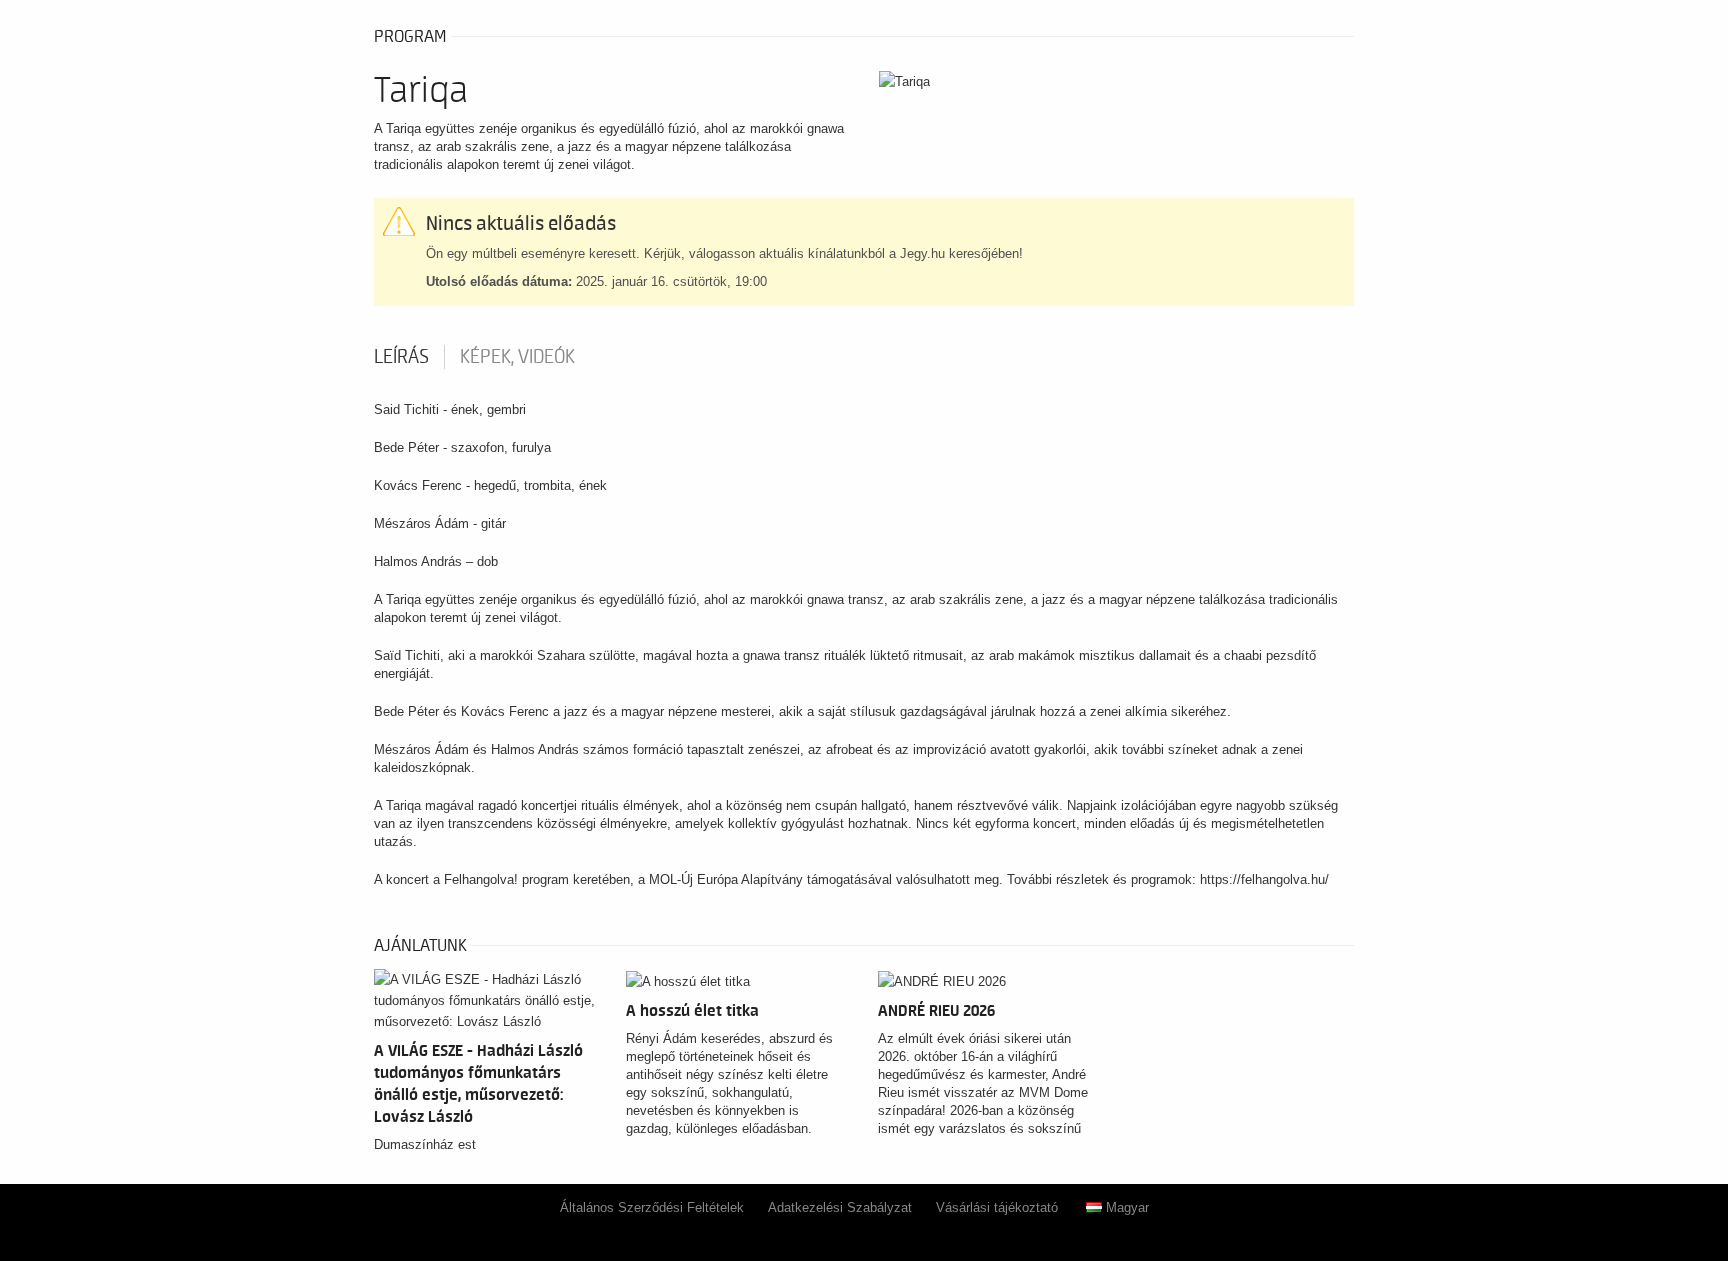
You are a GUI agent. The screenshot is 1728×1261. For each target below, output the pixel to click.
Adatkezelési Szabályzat (840, 1207)
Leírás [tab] (401, 357)
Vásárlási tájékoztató (997, 1207)
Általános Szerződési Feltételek (652, 1207)
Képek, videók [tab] (517, 357)
